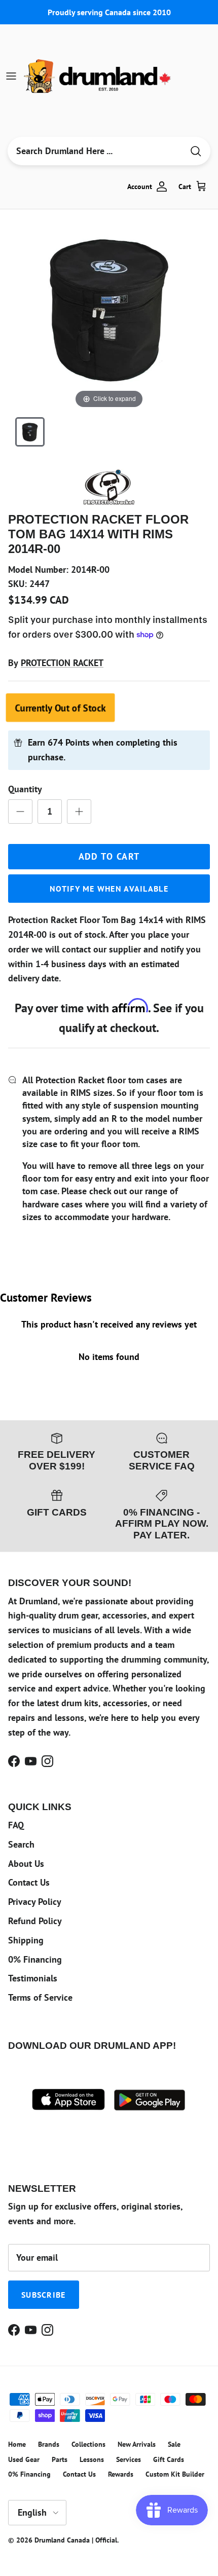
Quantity (25, 789)
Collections (88, 2444)
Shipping (26, 1940)
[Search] (196, 151)
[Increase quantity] (79, 812)
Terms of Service (40, 1997)
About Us (26, 1864)
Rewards (121, 2474)
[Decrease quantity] (20, 812)
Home (17, 2444)
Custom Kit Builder (175, 2474)
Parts (60, 2459)
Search (21, 1844)
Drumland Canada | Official (76, 2540)
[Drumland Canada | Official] (98, 76)
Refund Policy (35, 1921)
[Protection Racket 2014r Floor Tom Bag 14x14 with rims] (30, 432)
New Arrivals (137, 2444)
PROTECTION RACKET (62, 663)
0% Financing (35, 1959)
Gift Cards (169, 2459)
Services (129, 2459)
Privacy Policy (35, 1902)
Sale (174, 2444)
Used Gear (24, 2459)
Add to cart (109, 856)
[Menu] (11, 76)
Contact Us (29, 1882)
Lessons (92, 2459)
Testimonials (33, 1978)
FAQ (16, 1825)
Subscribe (44, 2295)
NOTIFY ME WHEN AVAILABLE (109, 889)
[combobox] (95, 151)
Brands (49, 2444)
